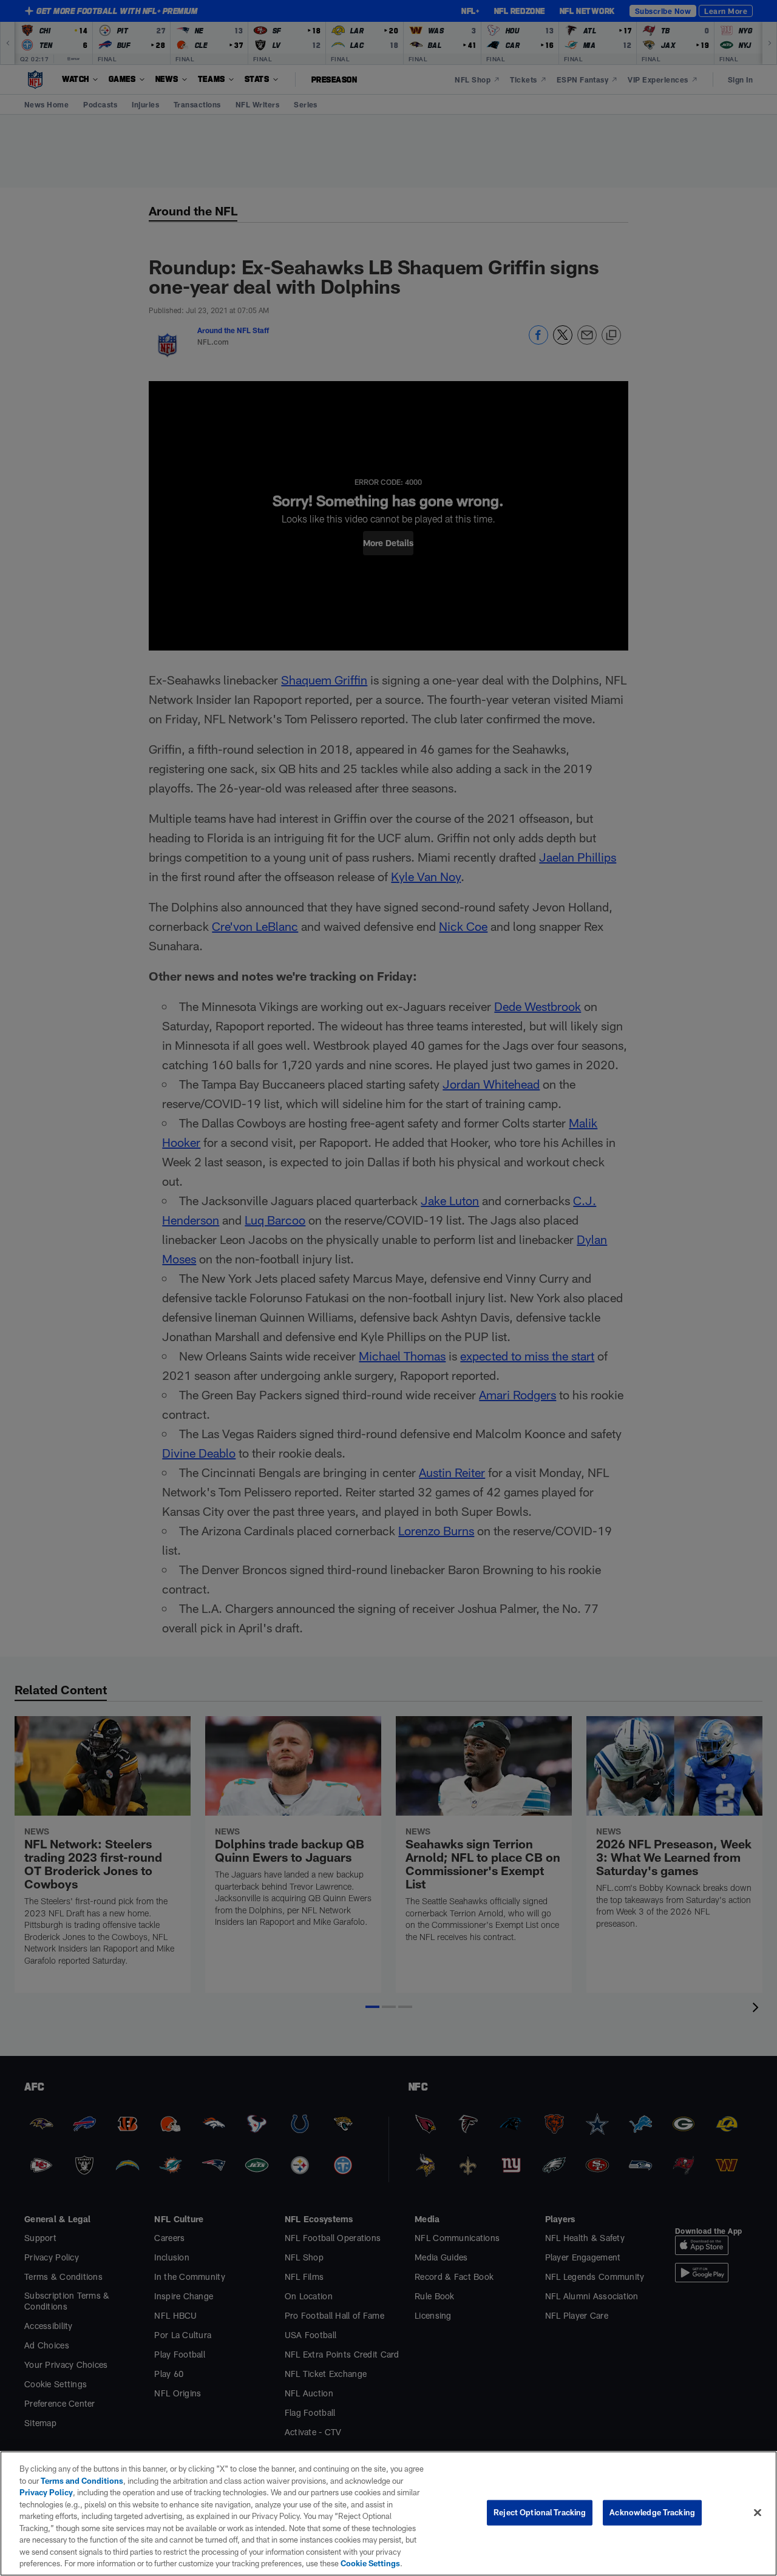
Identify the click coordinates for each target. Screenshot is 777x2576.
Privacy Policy (46, 2492)
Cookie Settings (370, 2563)
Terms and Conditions (82, 2481)
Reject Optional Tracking (540, 2512)
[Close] (758, 2513)
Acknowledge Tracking (652, 2512)
